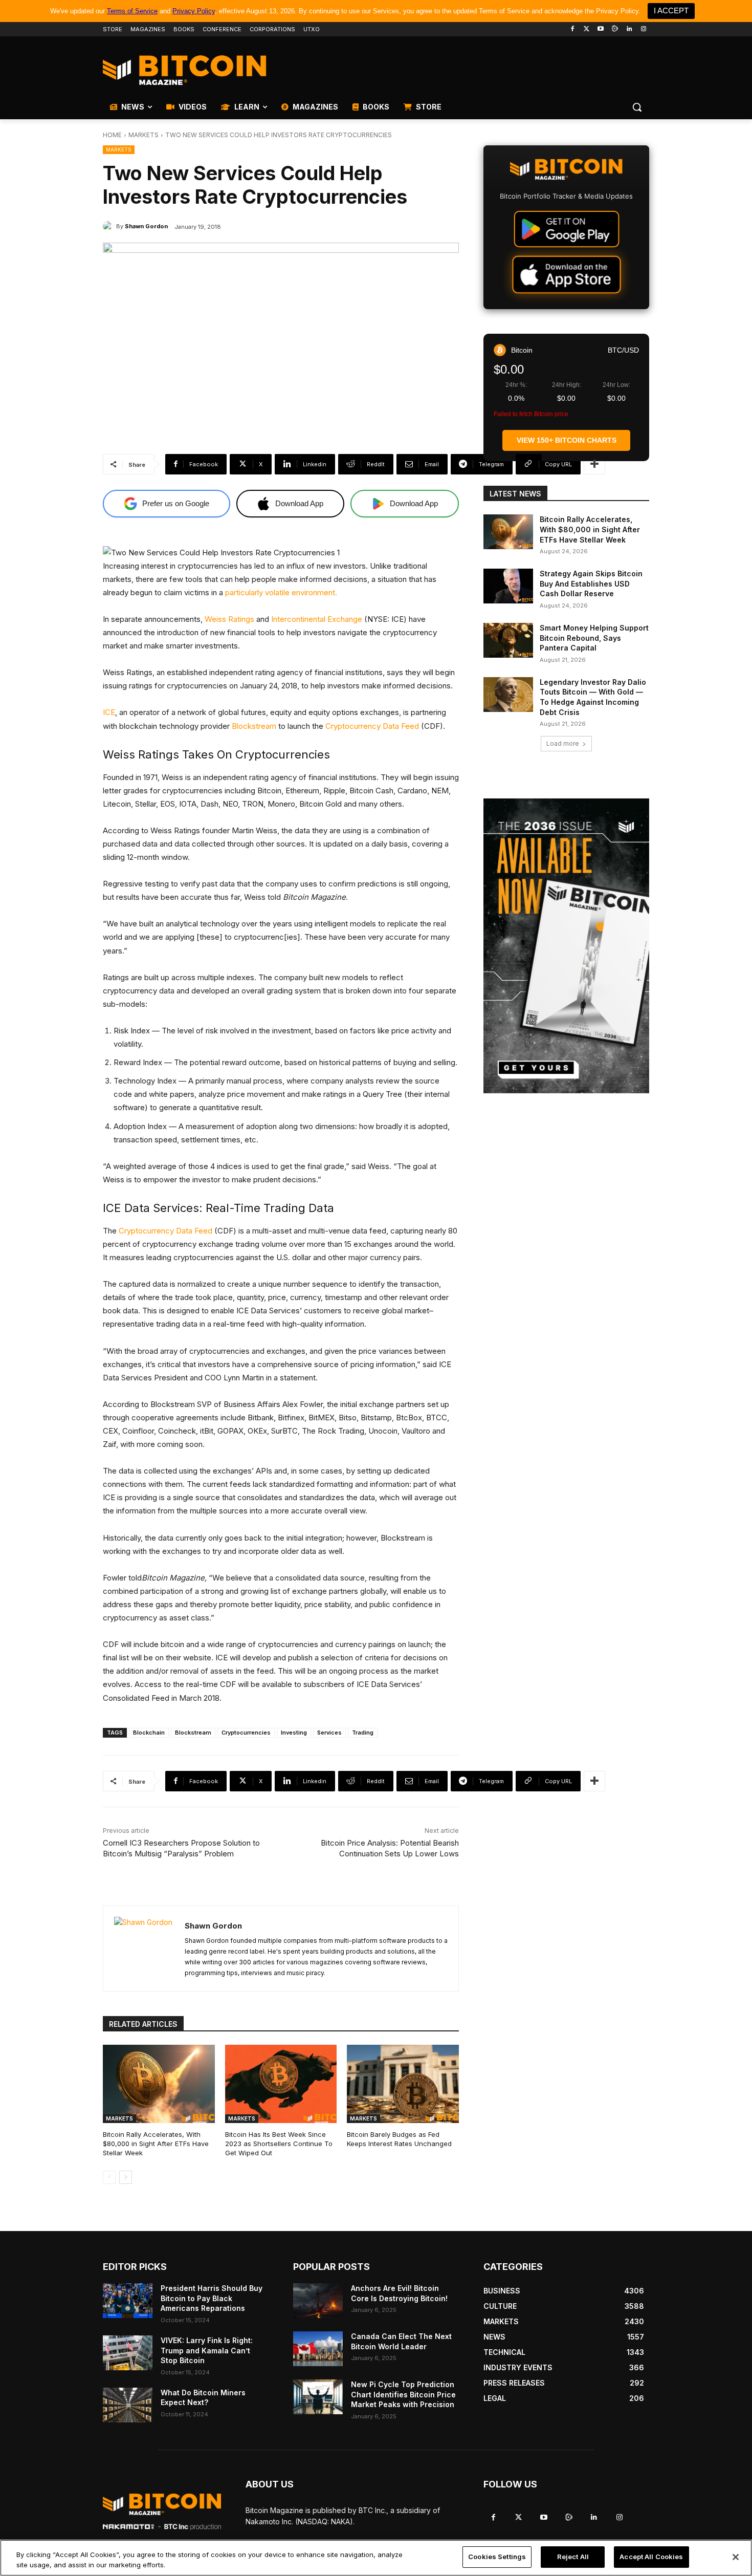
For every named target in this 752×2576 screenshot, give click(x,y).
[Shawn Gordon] (109, 226)
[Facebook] (572, 29)
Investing (294, 1733)
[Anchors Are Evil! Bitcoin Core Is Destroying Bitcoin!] (318, 2301)
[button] (637, 107)
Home (112, 135)
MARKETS (143, 135)
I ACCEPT (671, 10)
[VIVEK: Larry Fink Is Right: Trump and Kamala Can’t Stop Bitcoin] (128, 2353)
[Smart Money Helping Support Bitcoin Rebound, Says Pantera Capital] (508, 640)
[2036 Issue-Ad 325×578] (566, 946)
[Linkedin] (629, 29)
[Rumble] (615, 29)
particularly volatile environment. (281, 592)
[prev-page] (109, 2177)
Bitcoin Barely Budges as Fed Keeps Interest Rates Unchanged (399, 2139)
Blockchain (149, 1733)
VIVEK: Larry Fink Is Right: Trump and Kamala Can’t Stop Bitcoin (207, 2350)
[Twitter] (587, 29)
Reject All (573, 2557)
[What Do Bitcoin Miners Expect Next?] (128, 2405)
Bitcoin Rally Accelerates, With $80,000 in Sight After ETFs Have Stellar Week (156, 2144)
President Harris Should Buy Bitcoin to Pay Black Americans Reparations (212, 2298)
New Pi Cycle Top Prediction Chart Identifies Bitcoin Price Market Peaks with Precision (403, 2394)
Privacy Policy (194, 11)
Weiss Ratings (229, 619)
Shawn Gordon (146, 226)
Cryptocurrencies (246, 1733)
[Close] (736, 2557)
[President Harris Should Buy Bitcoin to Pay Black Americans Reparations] (128, 2301)
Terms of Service (132, 11)
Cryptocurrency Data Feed (372, 726)
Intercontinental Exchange (317, 619)
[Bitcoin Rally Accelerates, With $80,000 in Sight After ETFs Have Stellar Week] (159, 2084)
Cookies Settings (497, 2557)
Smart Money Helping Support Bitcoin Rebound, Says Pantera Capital (594, 638)
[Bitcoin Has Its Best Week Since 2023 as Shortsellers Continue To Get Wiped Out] (281, 2084)
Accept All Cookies (651, 2557)
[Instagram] (643, 29)
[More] (594, 464)
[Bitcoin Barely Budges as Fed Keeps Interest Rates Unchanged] (403, 2084)
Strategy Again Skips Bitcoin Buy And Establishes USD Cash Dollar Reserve (591, 583)
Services (329, 1733)
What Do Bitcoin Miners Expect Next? (203, 2398)
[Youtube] (601, 29)
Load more (563, 743)
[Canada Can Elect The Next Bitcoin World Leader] (318, 2349)
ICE (109, 712)
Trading (363, 1733)
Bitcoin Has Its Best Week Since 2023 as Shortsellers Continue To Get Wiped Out (279, 2144)
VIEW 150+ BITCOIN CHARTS (567, 440)
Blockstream (254, 726)
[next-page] (126, 2177)
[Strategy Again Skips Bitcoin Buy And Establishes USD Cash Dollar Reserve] (508, 586)
